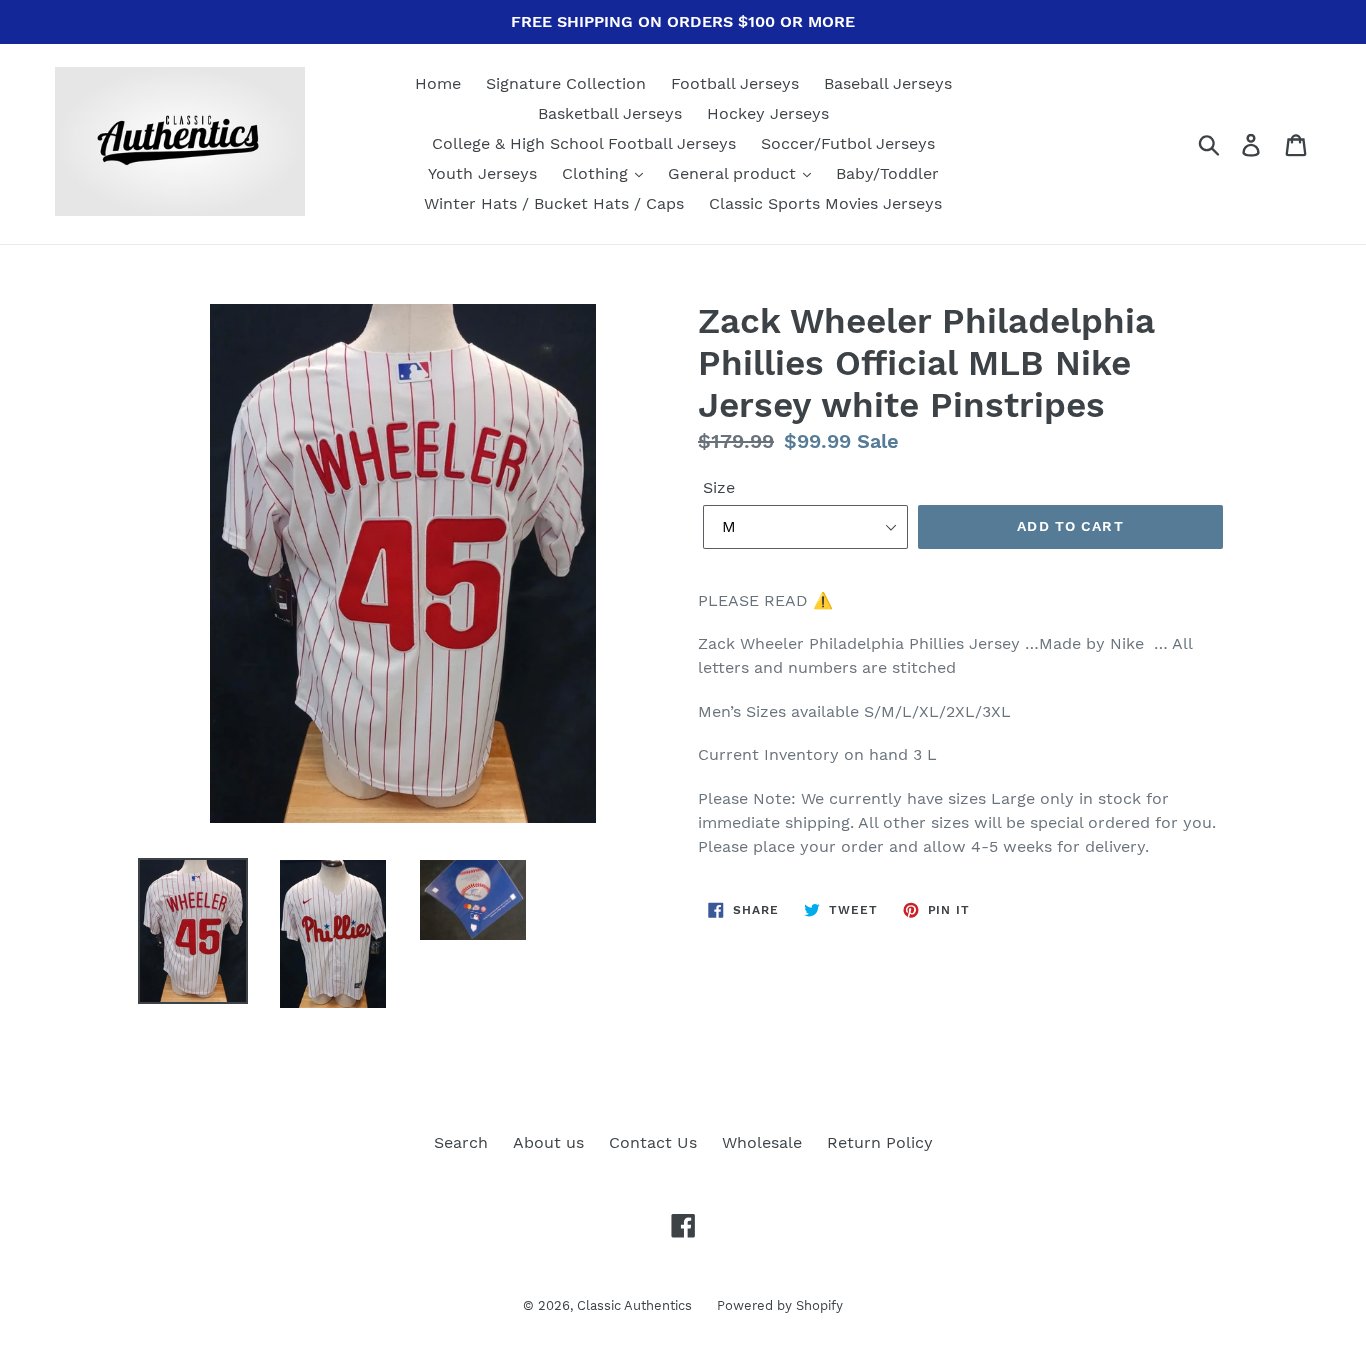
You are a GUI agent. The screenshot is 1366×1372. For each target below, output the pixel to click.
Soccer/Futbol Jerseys (848, 143)
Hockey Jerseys (768, 113)
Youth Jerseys (482, 173)
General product (734, 173)
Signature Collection (566, 83)
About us (548, 1142)
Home (438, 83)
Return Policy (880, 1142)
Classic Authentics (634, 1305)
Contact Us (653, 1142)
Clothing (597, 173)
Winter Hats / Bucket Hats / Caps (554, 203)
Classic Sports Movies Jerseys (825, 203)
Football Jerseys (735, 83)
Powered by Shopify (780, 1305)
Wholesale (762, 1142)
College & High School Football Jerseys (584, 143)
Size (719, 487)
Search (461, 1142)
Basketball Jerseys (610, 113)
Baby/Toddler (887, 173)
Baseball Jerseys (888, 83)
